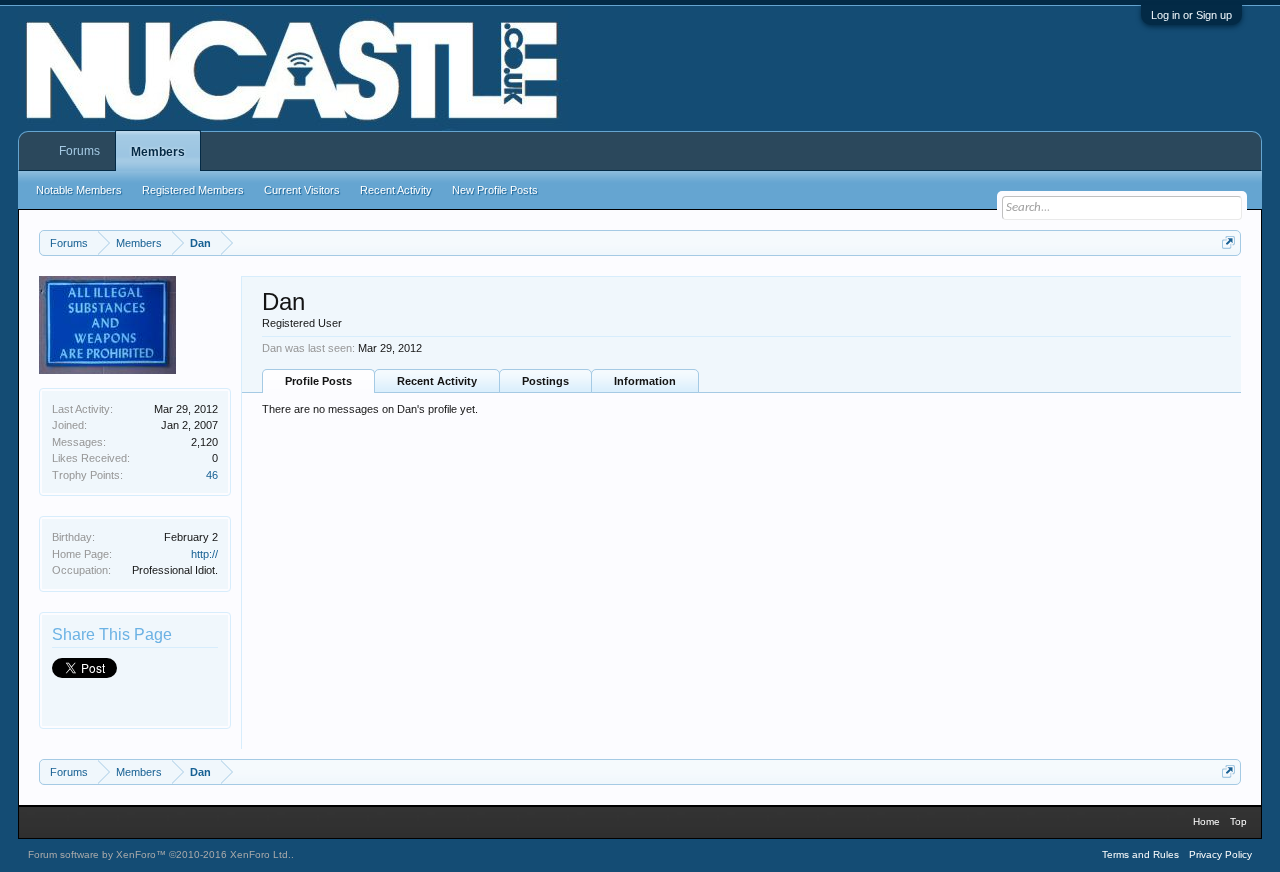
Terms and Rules (1140, 854)
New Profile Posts (495, 190)
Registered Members (193, 190)
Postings (545, 381)
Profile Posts (318, 381)
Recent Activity (437, 381)
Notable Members (79, 190)
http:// (204, 554)
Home (1206, 821)
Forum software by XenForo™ (159, 854)
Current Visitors (302, 190)
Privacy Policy (1220, 854)
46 (212, 475)
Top (1238, 821)
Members (158, 152)
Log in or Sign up (1191, 15)
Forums (79, 151)
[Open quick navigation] (1228, 242)
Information (645, 381)
